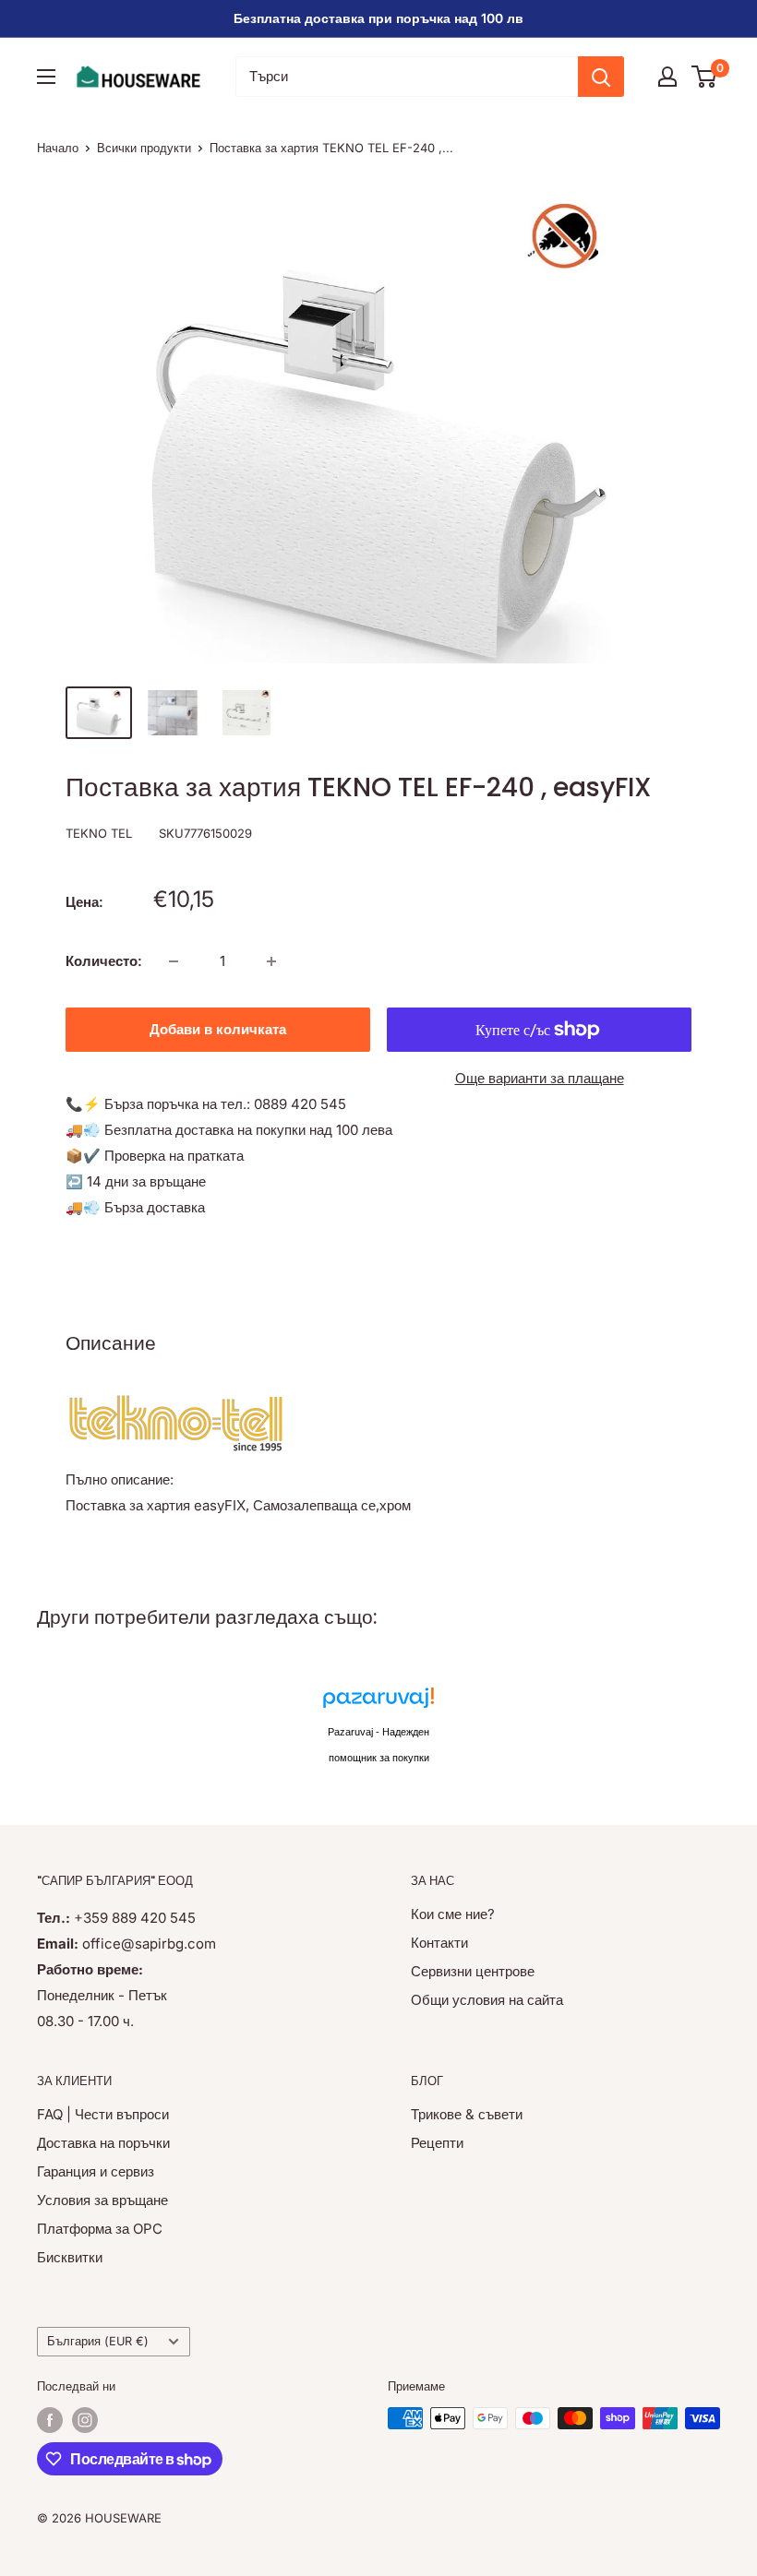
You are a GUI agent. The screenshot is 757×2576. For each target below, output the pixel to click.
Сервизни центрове (473, 1971)
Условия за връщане (102, 2200)
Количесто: (104, 961)
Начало (58, 148)
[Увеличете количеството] (271, 961)
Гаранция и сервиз (96, 2171)
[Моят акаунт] (667, 77)
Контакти (439, 1943)
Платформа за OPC (100, 2229)
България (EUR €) (98, 2341)
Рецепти (437, 2143)
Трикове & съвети (467, 2114)
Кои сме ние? (453, 1914)
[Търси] (601, 77)
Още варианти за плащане (540, 1078)
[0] (705, 77)
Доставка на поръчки (103, 2143)
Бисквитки (70, 2257)
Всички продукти (144, 148)
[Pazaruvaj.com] (378, 1703)
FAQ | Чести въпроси (103, 2114)
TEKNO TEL (99, 833)
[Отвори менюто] (46, 77)
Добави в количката (218, 1029)
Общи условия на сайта (487, 2000)
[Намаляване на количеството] (174, 961)
